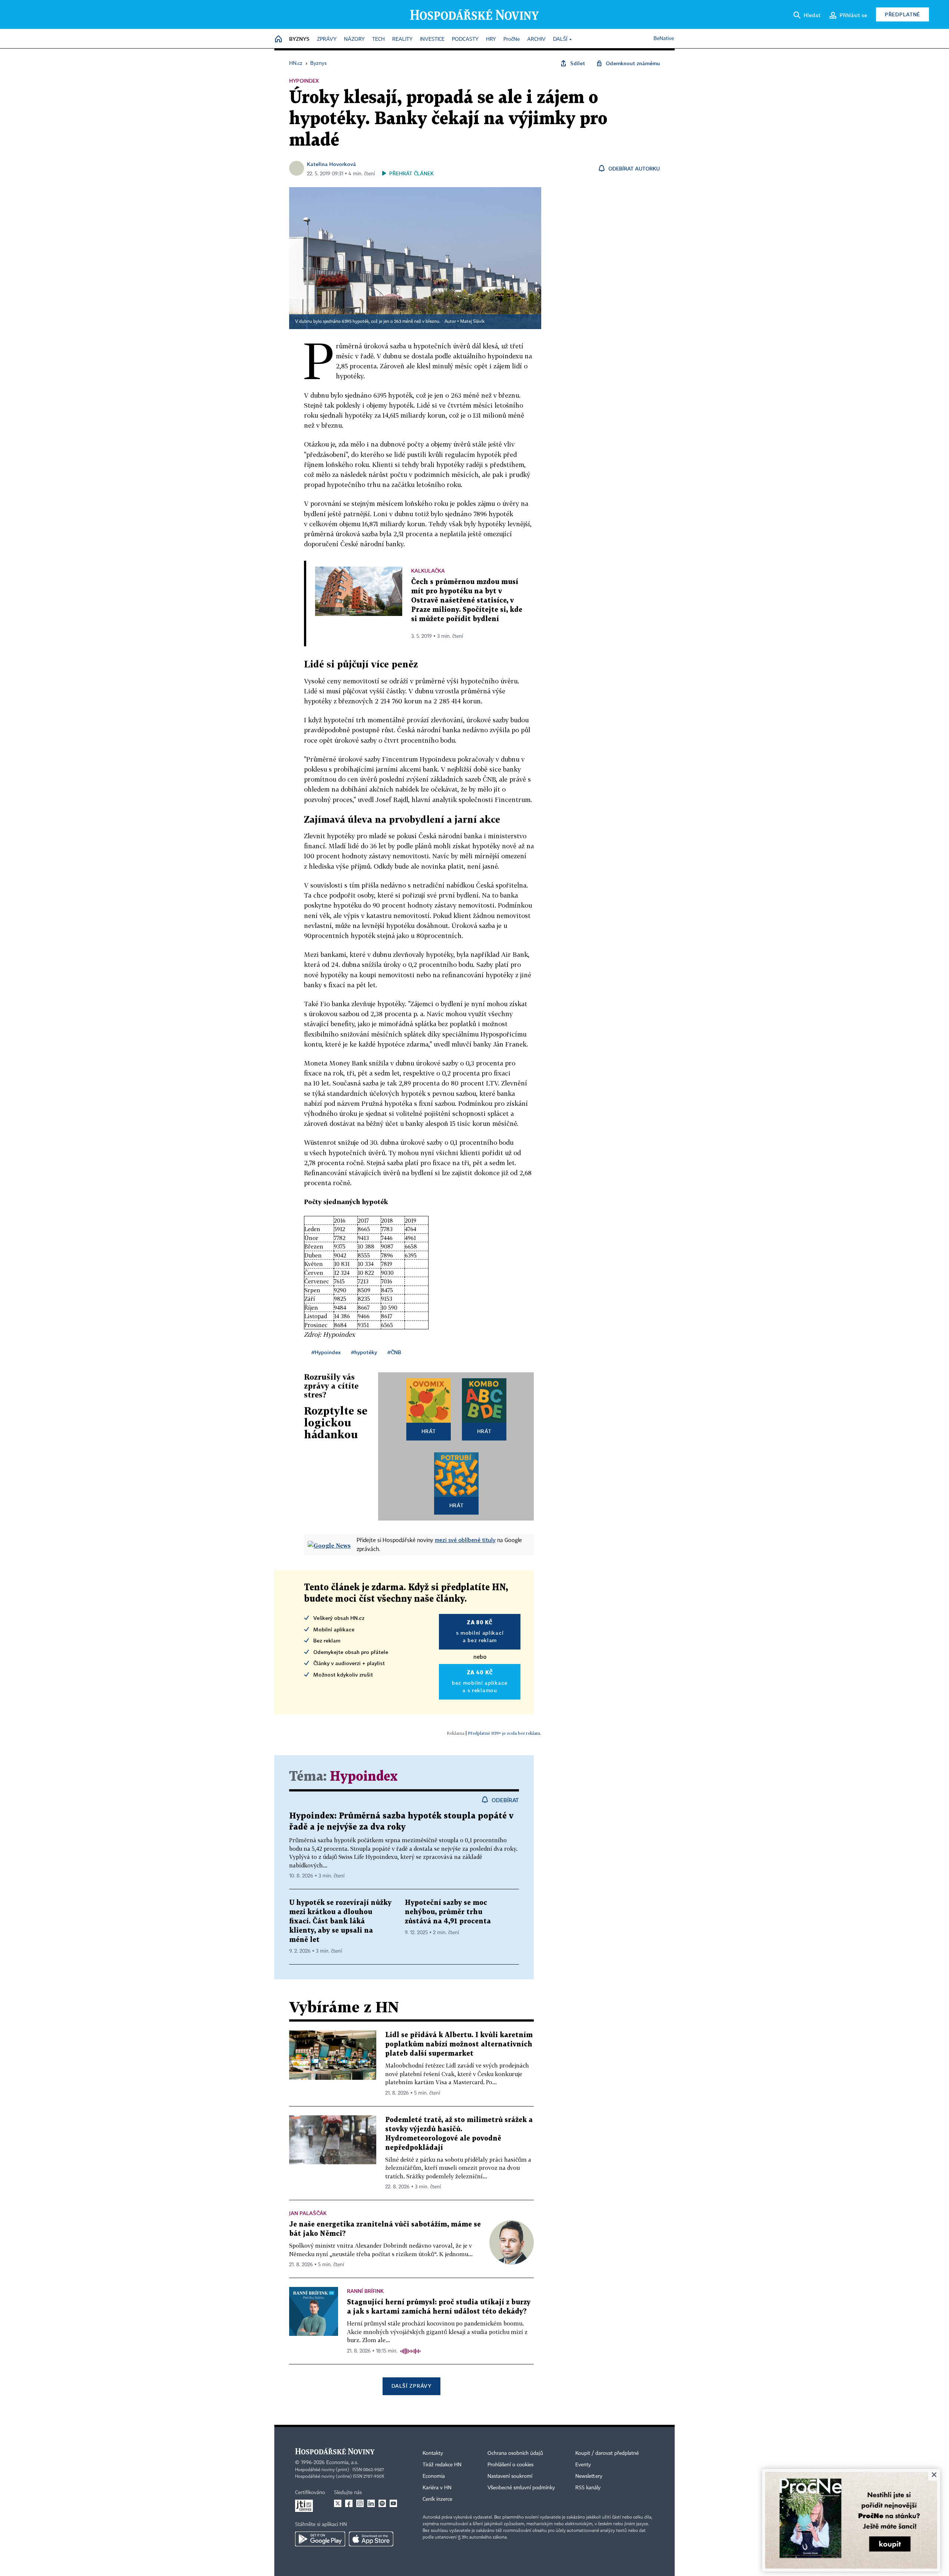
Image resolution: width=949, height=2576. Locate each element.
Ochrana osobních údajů (515, 2453)
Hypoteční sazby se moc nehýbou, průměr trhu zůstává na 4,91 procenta (448, 1912)
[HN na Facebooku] (349, 2503)
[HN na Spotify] (382, 2503)
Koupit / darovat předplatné (607, 2453)
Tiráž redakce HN (442, 2465)
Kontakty (433, 2453)
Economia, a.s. (342, 2463)
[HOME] (278, 39)
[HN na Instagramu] (360, 2503)
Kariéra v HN (437, 2488)
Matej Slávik (472, 322)
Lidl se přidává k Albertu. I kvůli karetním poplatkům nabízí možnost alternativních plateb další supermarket (459, 2044)
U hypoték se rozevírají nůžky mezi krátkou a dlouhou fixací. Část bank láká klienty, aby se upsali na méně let (340, 1921)
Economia (434, 2476)
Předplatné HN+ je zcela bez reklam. (505, 1733)
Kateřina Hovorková (331, 164)
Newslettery (589, 2476)
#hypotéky (364, 1352)
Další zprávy (411, 2386)
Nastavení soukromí (510, 2476)
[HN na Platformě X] (338, 2503)
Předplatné (902, 14)
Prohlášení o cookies (510, 2465)
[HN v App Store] (371, 2539)
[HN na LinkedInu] (371, 2503)
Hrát (429, 1431)
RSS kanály (588, 2488)
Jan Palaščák (308, 2213)
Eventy (583, 2465)
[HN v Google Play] (320, 2539)
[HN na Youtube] (393, 2503)
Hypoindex (364, 1777)
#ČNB (394, 1352)
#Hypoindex (326, 1352)
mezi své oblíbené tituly (465, 1540)
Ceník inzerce (437, 2499)
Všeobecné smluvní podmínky (521, 2488)
